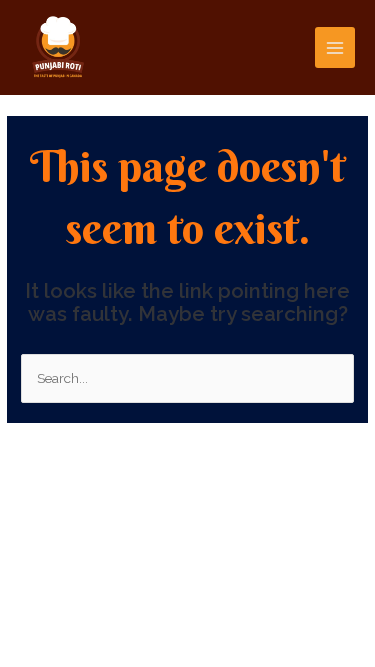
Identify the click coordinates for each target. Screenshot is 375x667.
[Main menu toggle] (335, 47)
